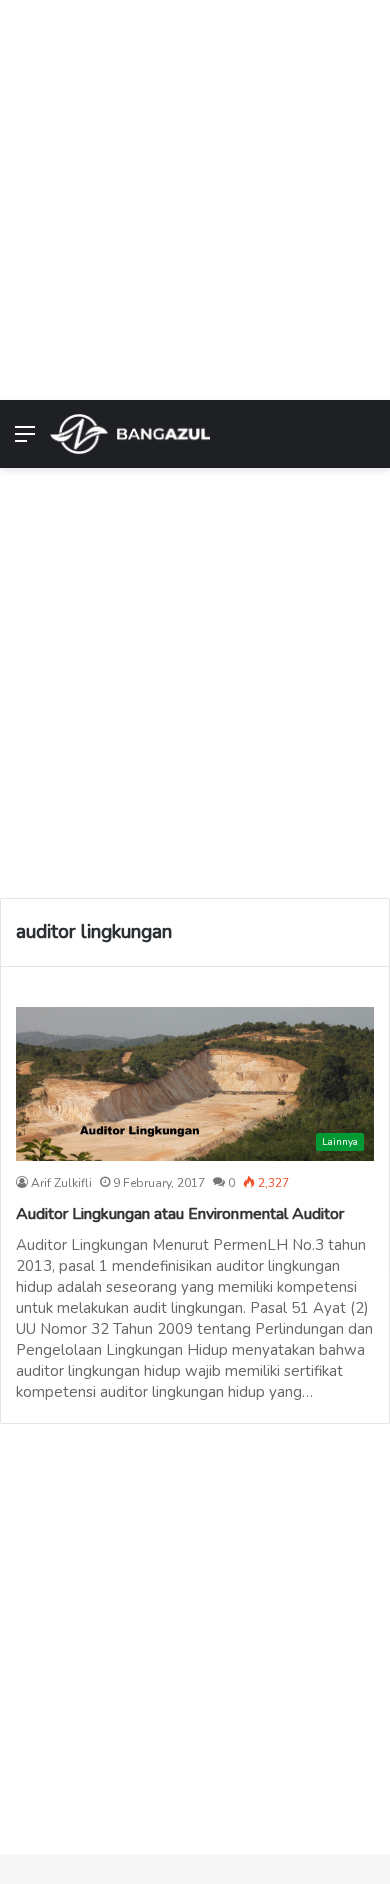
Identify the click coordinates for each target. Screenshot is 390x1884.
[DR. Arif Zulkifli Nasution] (130, 434)
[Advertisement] (195, 195)
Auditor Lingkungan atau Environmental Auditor (180, 1214)
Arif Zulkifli (61, 1183)
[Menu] (25, 441)
